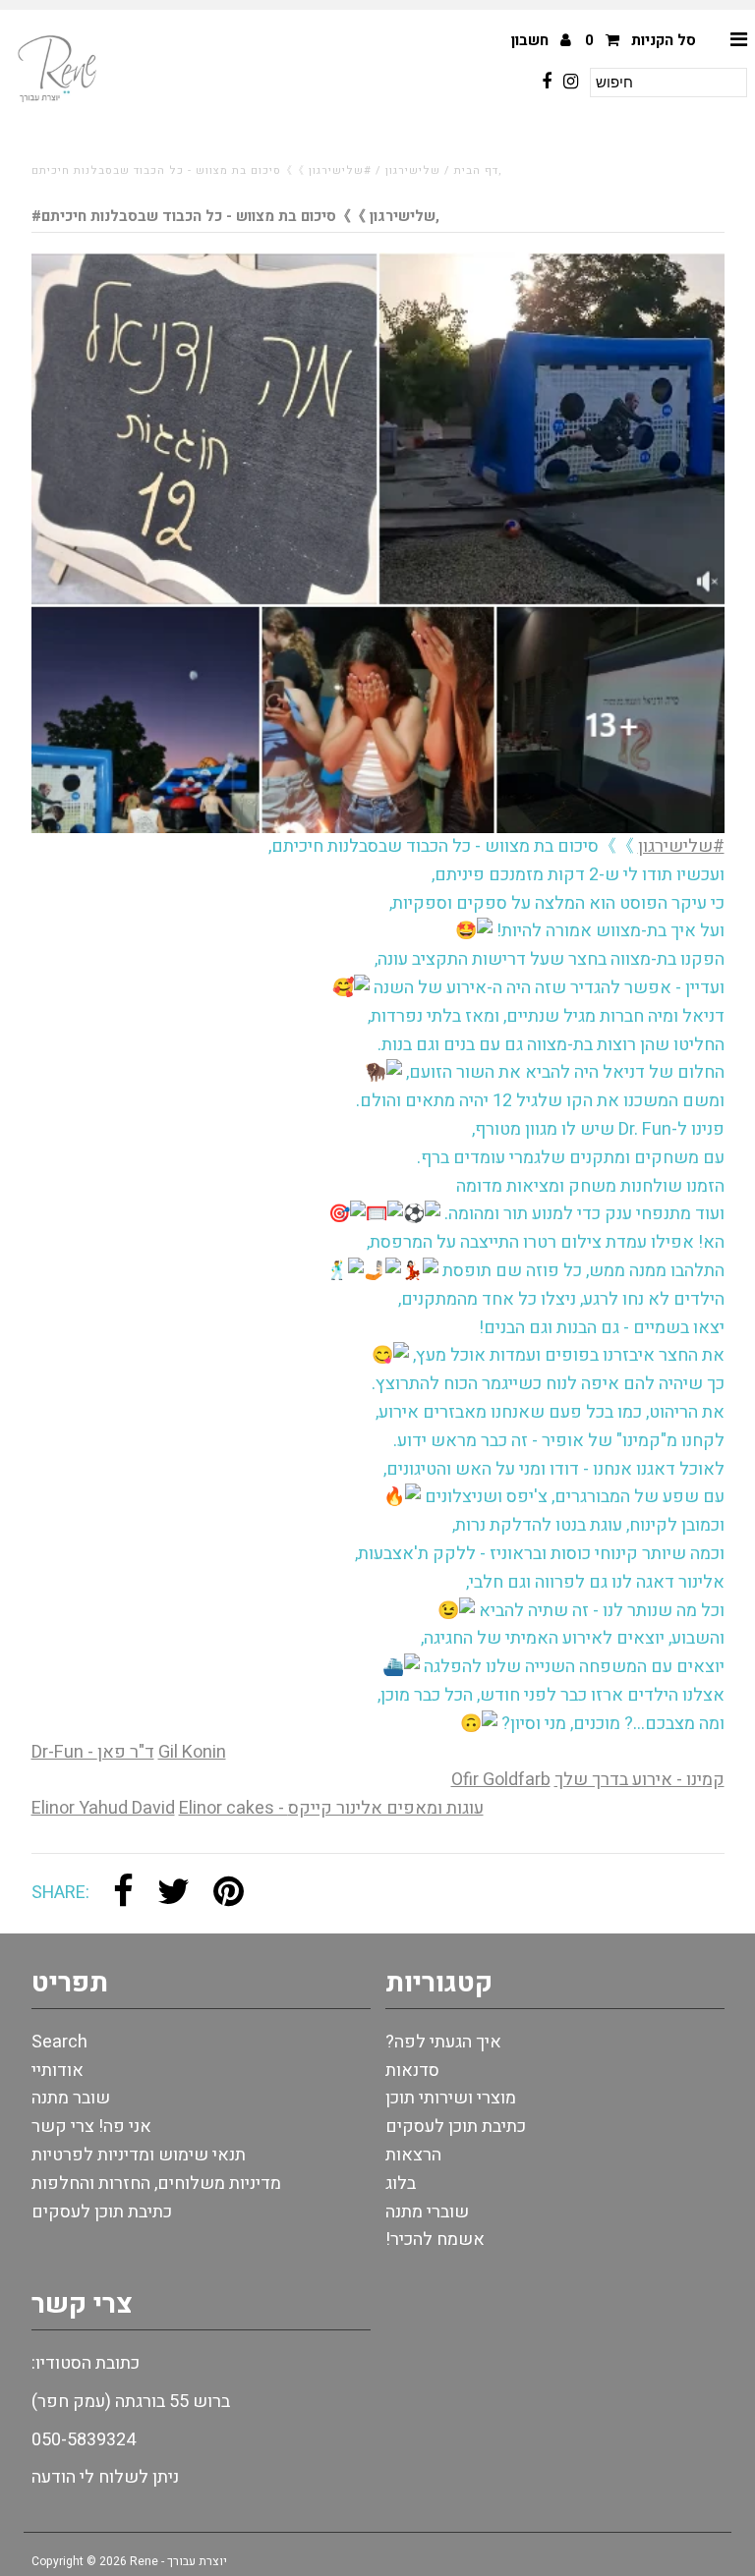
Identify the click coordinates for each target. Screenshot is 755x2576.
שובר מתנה (71, 2098)
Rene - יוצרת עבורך (178, 2561)
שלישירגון (413, 170)
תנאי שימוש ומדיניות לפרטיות (139, 2155)
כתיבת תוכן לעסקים (102, 2212)
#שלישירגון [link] (681, 846)
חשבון (532, 40)
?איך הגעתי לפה (443, 2042)
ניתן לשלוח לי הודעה (105, 2477)
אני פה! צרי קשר (91, 2127)
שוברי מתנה (427, 2212)
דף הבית (476, 170)
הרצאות (413, 2155)
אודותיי (58, 2071)
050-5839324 (84, 2440)
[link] (93, 1752)
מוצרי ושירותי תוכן (451, 2098)
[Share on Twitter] (174, 1894)
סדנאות (412, 2071)
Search (59, 2042)
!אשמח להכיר (435, 2240)
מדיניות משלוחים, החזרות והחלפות (156, 2184)
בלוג (401, 2184)
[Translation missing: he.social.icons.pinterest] (229, 1894)
